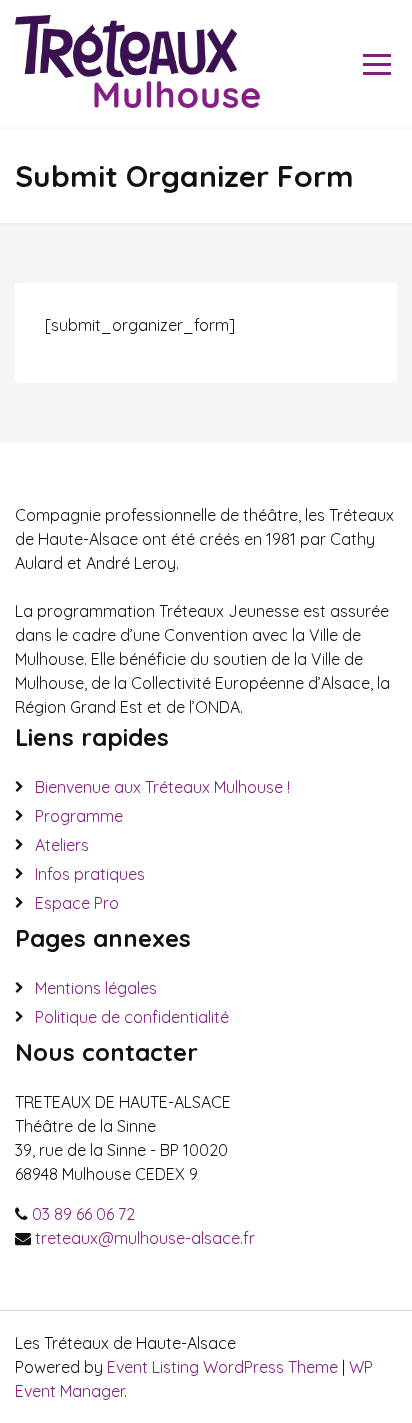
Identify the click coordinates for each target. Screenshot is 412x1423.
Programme (79, 816)
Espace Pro (77, 903)
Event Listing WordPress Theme (224, 1367)
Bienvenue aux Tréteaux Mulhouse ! (162, 787)
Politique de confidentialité (132, 1017)
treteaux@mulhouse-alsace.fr (145, 1238)
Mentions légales (96, 988)
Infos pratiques (90, 874)
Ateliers (62, 845)
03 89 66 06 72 (83, 1214)
